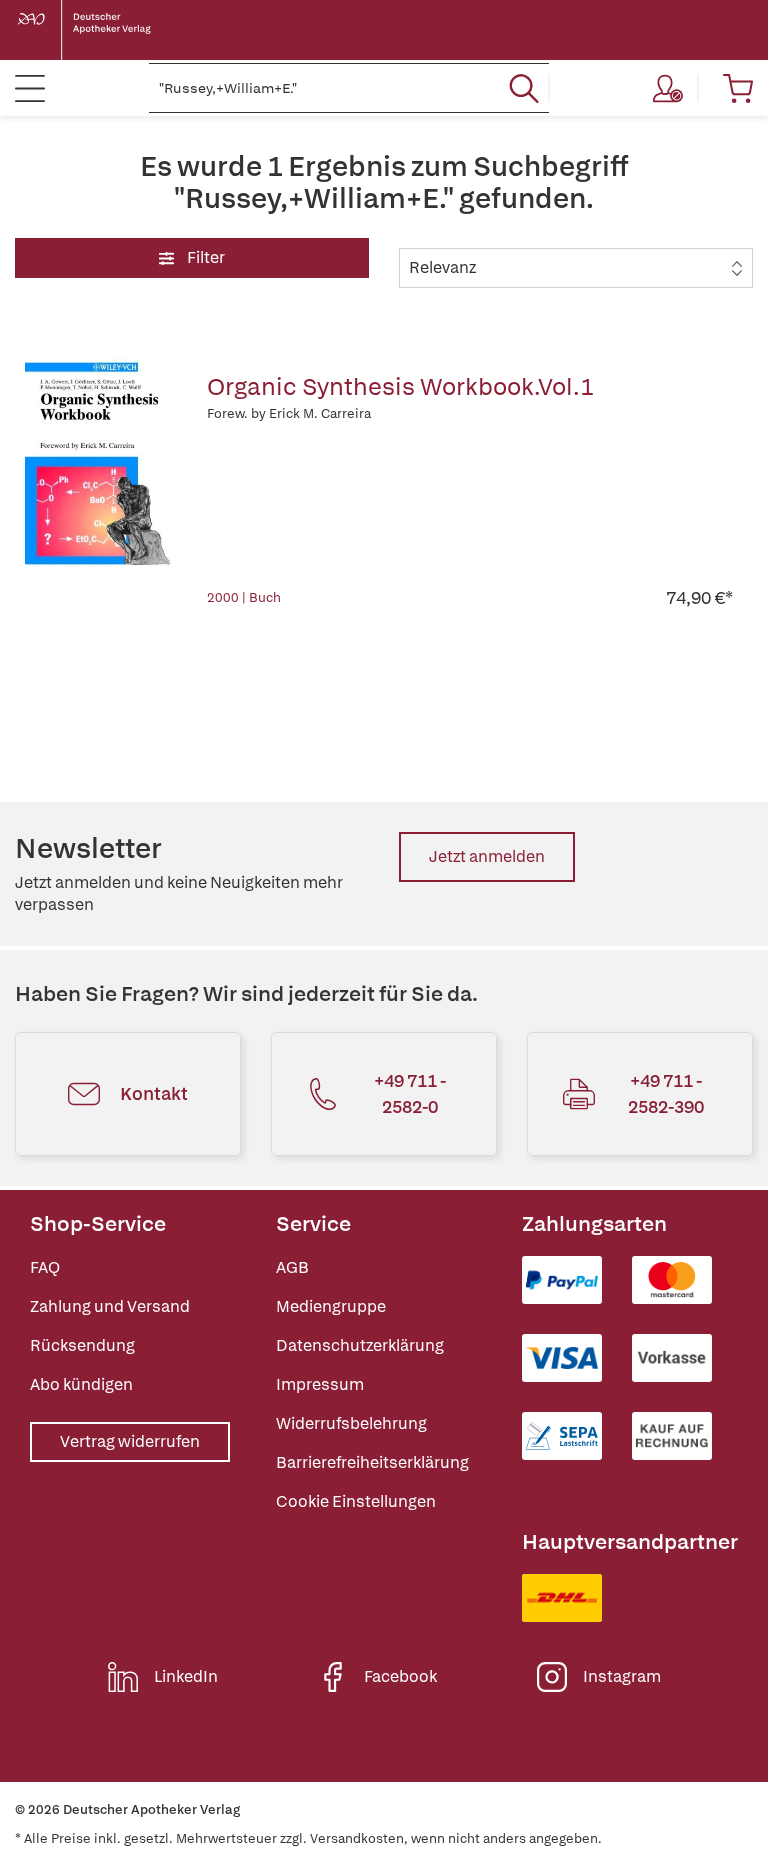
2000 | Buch (244, 597)
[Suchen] (524, 88)
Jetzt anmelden (487, 856)
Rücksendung (82, 1345)
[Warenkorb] (738, 88)
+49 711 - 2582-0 (410, 1093)
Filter (204, 257)
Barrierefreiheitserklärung (372, 1462)
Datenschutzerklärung (360, 1345)
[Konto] (668, 88)
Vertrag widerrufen (130, 1441)
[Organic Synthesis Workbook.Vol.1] (101, 484)
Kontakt (154, 1093)
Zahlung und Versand (110, 1306)
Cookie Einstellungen (356, 1501)
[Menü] (30, 88)
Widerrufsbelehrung (351, 1423)
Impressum (320, 1384)
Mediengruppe (331, 1306)
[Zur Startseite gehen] (100, 30)
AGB (292, 1267)
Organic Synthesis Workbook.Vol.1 (400, 386)
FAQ (45, 1267)
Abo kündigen (81, 1384)
